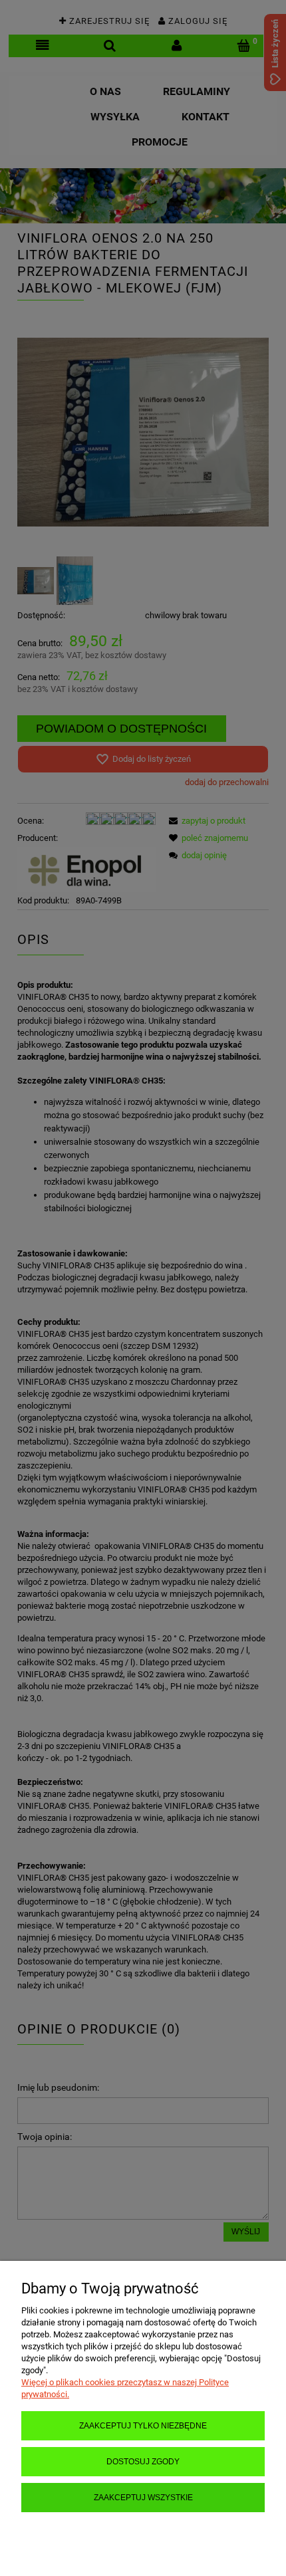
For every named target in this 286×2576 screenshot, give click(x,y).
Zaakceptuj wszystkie (143, 2497)
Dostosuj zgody (143, 2461)
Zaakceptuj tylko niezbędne (143, 2425)
